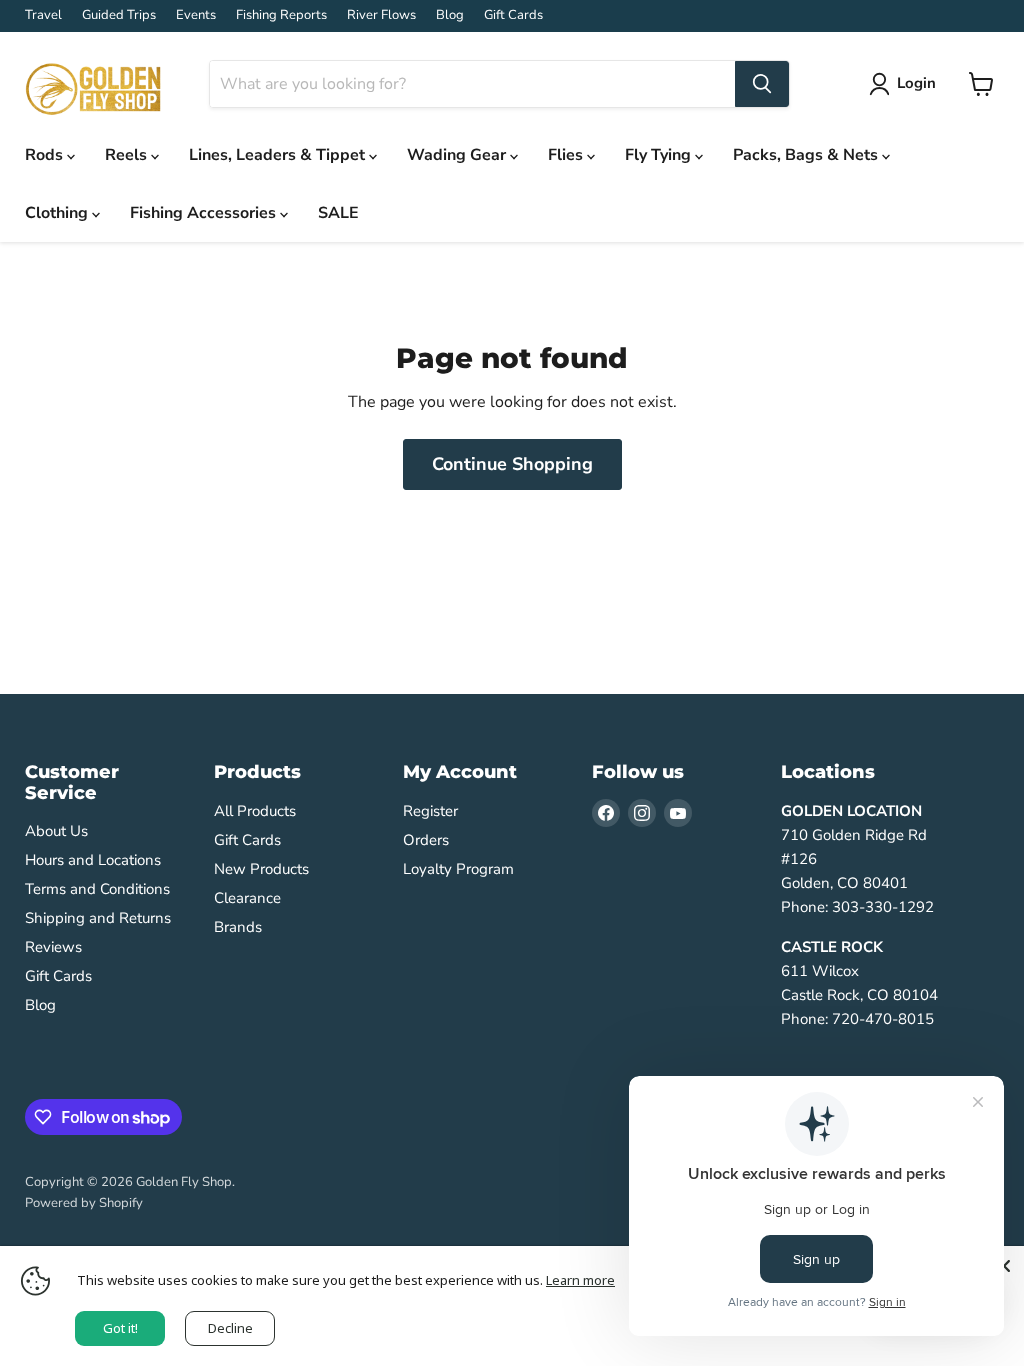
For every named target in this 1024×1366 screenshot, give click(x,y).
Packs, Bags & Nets (807, 155)
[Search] (762, 84)
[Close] (1004, 1266)
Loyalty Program (458, 869)
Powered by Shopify (84, 1203)
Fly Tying (660, 155)
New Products (261, 869)
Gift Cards (513, 15)
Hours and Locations (93, 860)
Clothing (58, 213)
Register (430, 811)
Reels (128, 155)
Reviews (53, 947)
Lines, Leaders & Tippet (279, 155)
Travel (43, 15)
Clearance (247, 898)
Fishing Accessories (205, 213)
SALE (338, 213)
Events (196, 15)
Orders (426, 840)
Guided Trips (119, 15)
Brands (238, 927)
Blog (450, 15)
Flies (567, 155)
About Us (56, 831)
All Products (255, 811)
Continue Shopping (512, 464)
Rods (46, 155)
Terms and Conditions (97, 889)
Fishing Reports (281, 15)
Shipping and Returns (98, 918)
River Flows (381, 15)
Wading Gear (458, 155)
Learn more (580, 1280)
